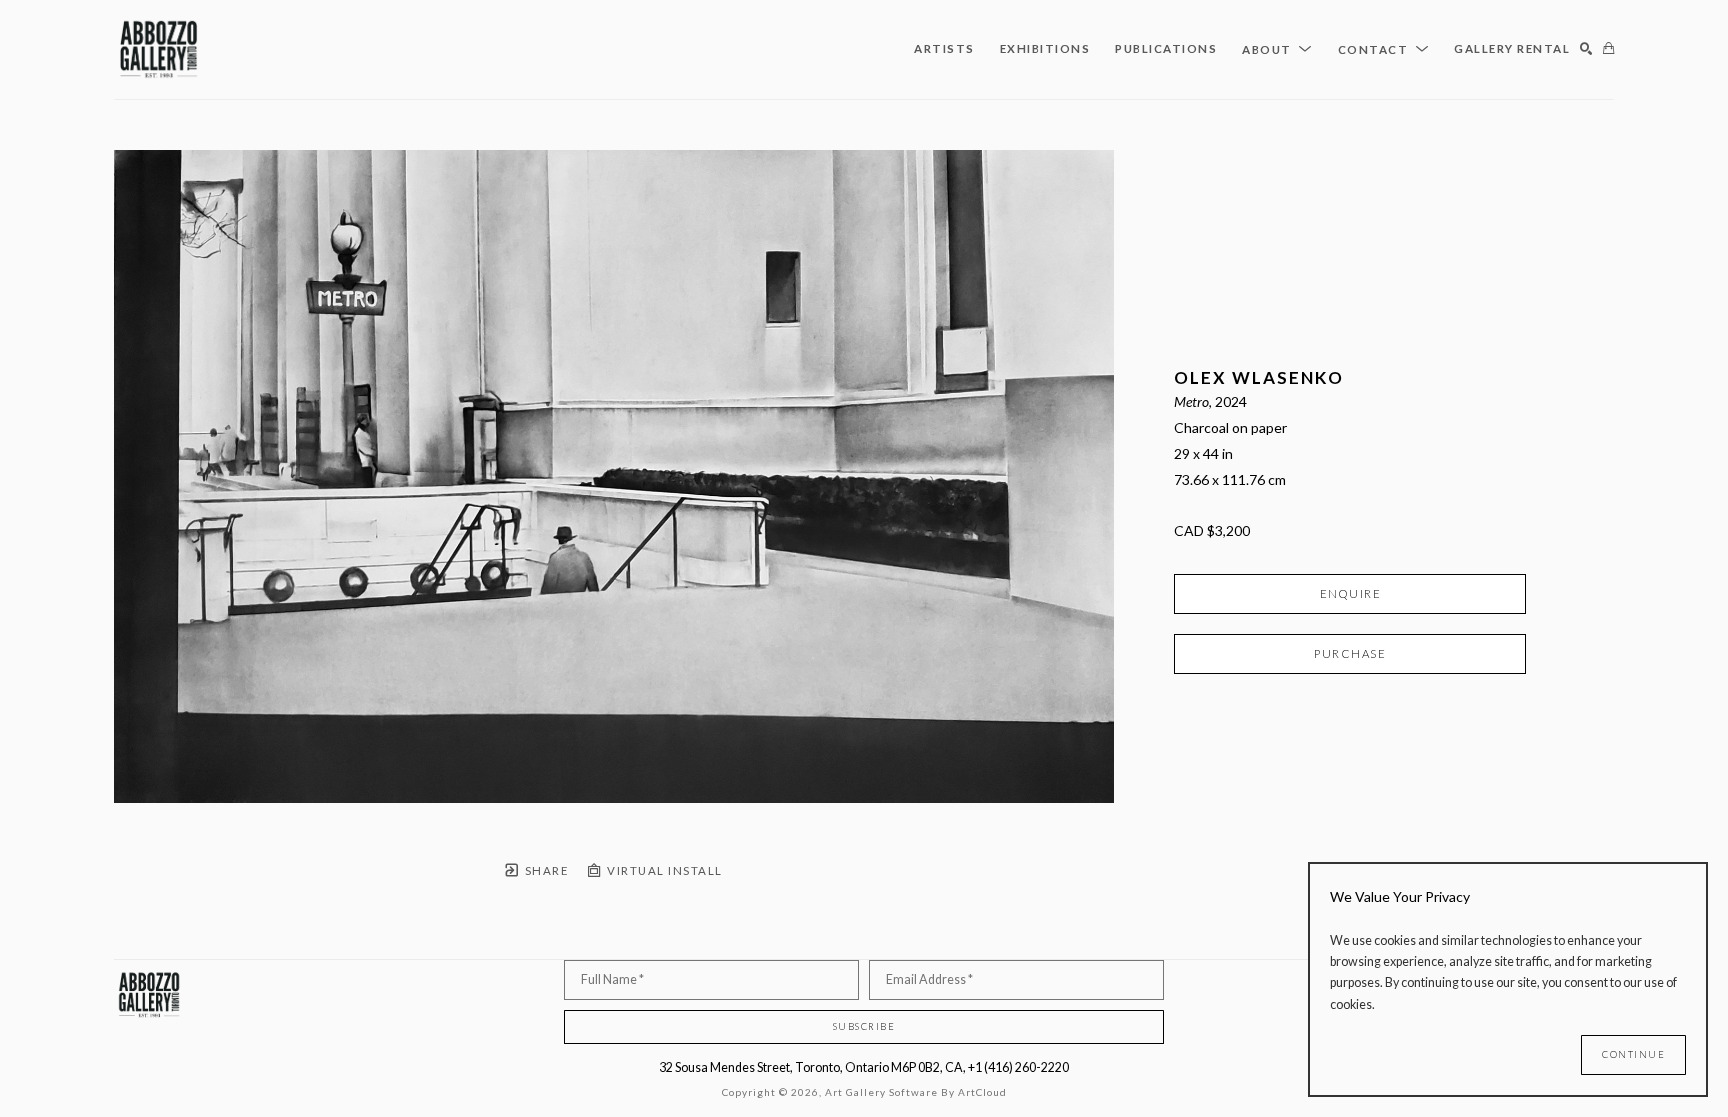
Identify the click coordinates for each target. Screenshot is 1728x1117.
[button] (1277, 49)
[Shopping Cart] (1608, 49)
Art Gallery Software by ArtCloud (916, 1092)
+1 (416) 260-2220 (1018, 1067)
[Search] (1586, 49)
